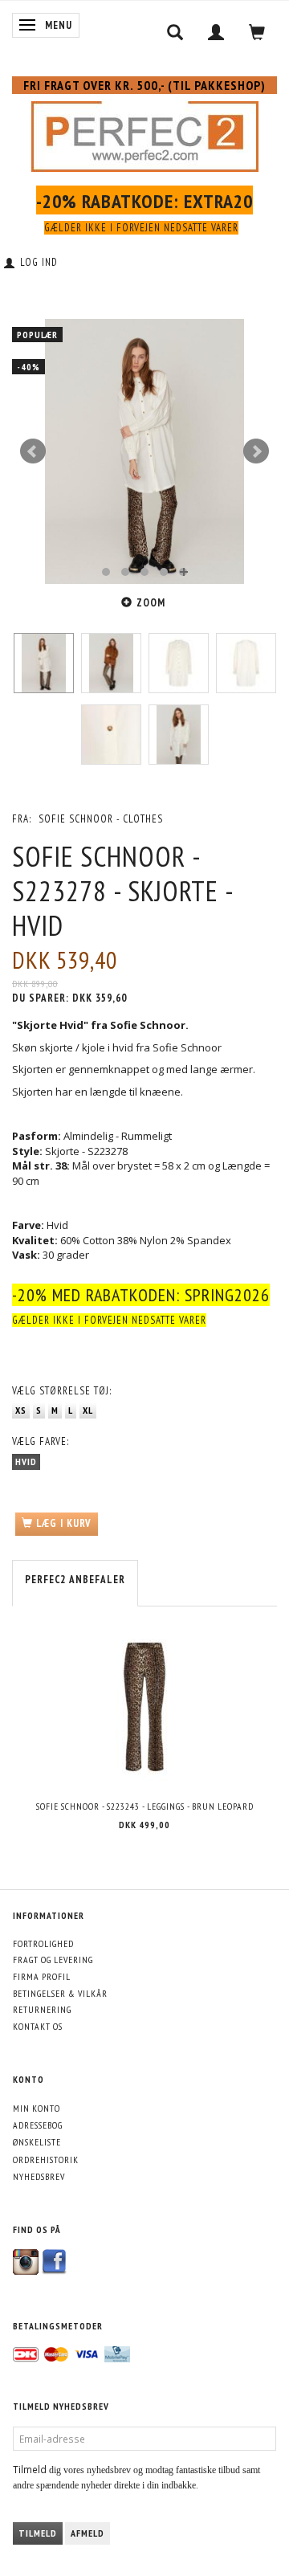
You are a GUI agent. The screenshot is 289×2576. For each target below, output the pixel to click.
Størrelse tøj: (62, 1391)
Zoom (151, 603)
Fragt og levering (53, 1960)
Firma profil (42, 1976)
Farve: (41, 1441)
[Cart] (257, 32)
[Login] (216, 32)
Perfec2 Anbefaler (75, 1580)
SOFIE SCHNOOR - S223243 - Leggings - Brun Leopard (145, 1806)
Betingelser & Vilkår (60, 1993)
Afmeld (88, 2533)
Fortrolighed (43, 1943)
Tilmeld (38, 2533)
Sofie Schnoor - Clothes (101, 819)
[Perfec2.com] (145, 133)
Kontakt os (38, 2026)
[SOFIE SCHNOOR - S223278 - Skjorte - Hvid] (144, 451)
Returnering (42, 2009)
